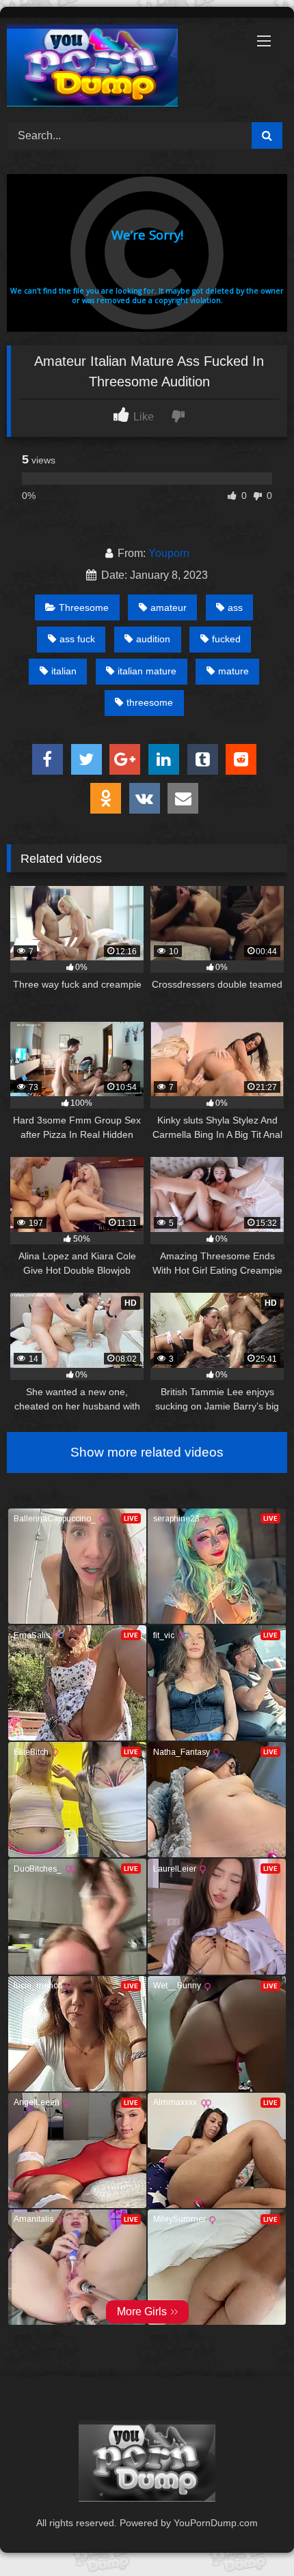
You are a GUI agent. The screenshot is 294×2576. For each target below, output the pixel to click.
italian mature (147, 671)
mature (233, 671)
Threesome (84, 607)
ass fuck (77, 639)
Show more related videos (147, 1452)
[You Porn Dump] (120, 68)
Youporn (169, 553)
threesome (150, 702)
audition (153, 639)
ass (235, 607)
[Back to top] (252, 2535)
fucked (226, 639)
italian (64, 671)
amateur (169, 607)
